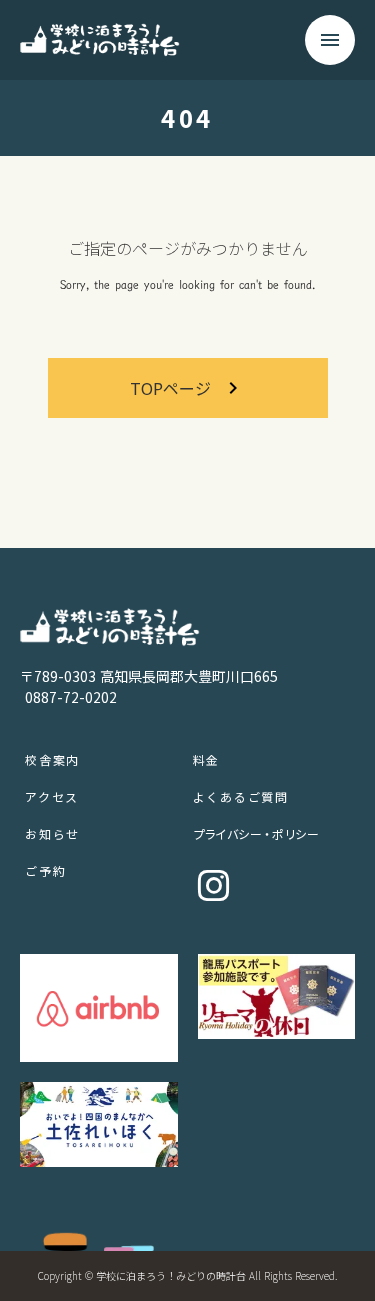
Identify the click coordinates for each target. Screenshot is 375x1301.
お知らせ (52, 833)
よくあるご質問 (241, 796)
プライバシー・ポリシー (255, 833)
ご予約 (45, 870)
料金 (207, 759)
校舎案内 (52, 759)
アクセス (52, 796)
